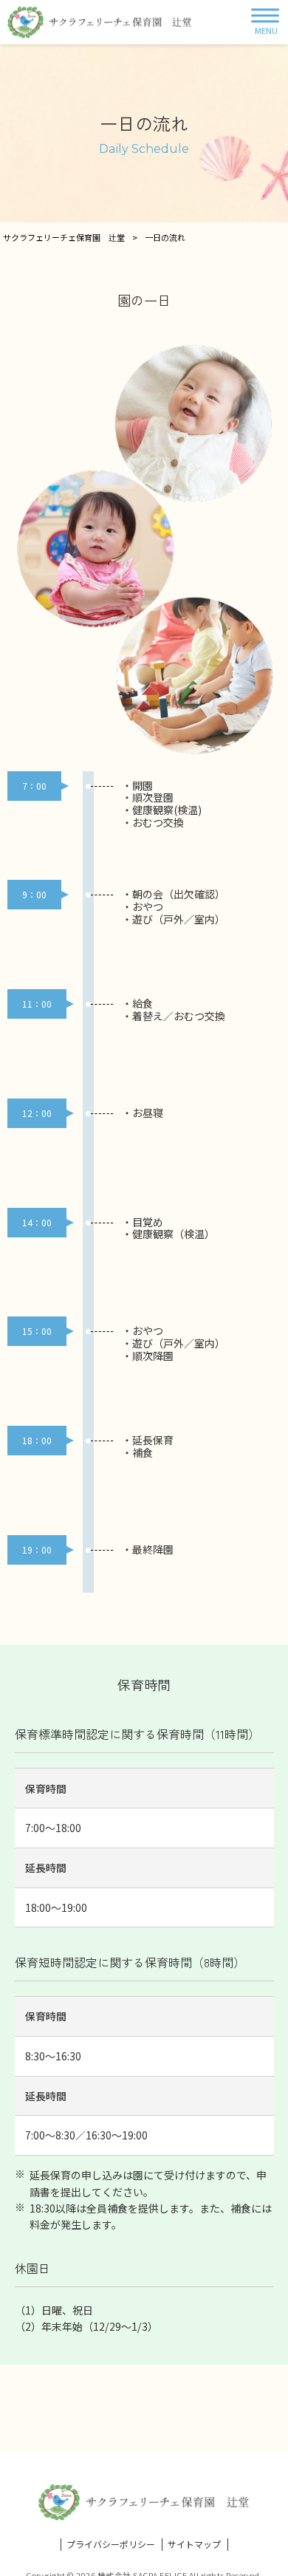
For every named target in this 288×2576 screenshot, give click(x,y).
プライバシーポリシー (111, 2544)
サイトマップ (194, 2544)
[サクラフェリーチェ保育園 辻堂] (100, 22)
